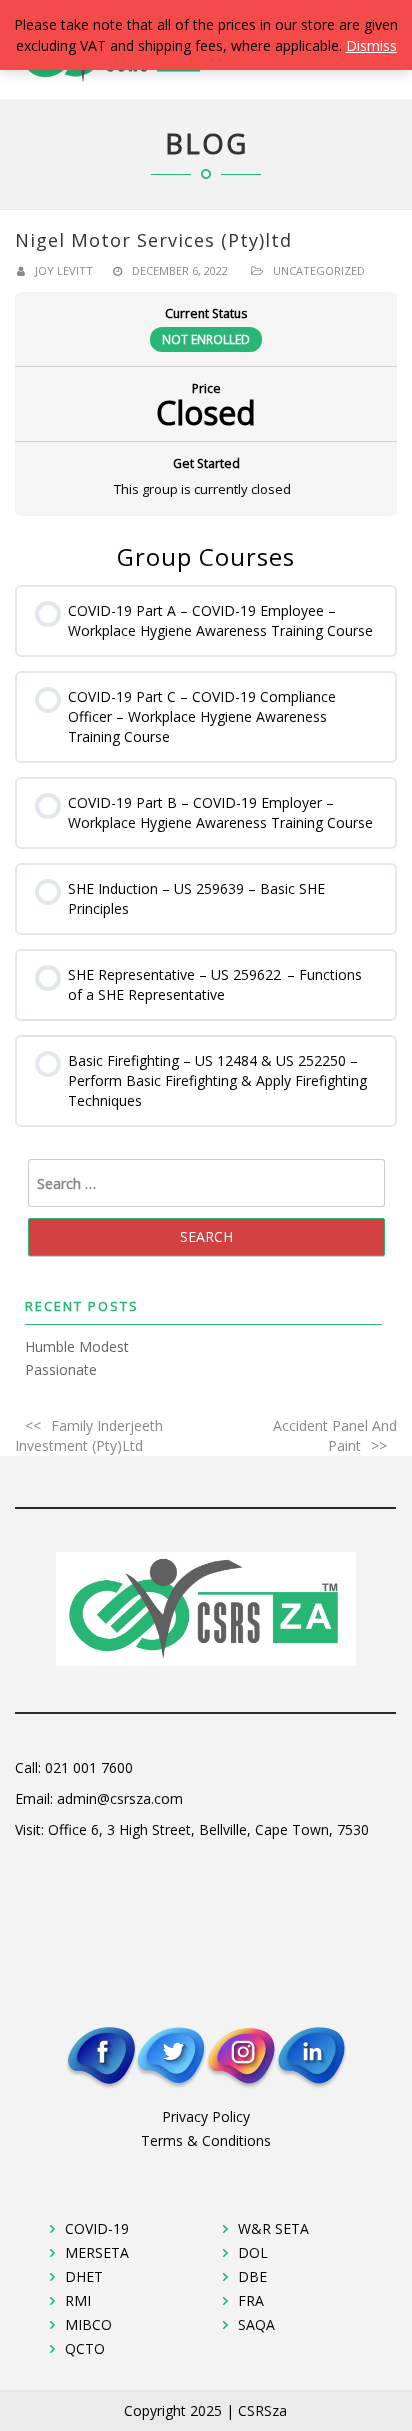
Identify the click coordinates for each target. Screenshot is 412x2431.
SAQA (256, 2324)
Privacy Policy (206, 2116)
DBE (252, 2276)
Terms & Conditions (206, 2140)
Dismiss (371, 45)
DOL (253, 2252)
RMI (78, 2300)
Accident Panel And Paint (335, 1435)
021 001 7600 (89, 1767)
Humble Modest (77, 1346)
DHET (84, 2276)
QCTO (85, 2348)
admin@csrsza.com (120, 1798)
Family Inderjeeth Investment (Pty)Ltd (89, 1435)
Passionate (61, 1369)
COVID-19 (97, 2228)
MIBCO (88, 2324)
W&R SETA (273, 2228)
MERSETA (97, 2252)
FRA (251, 2300)
